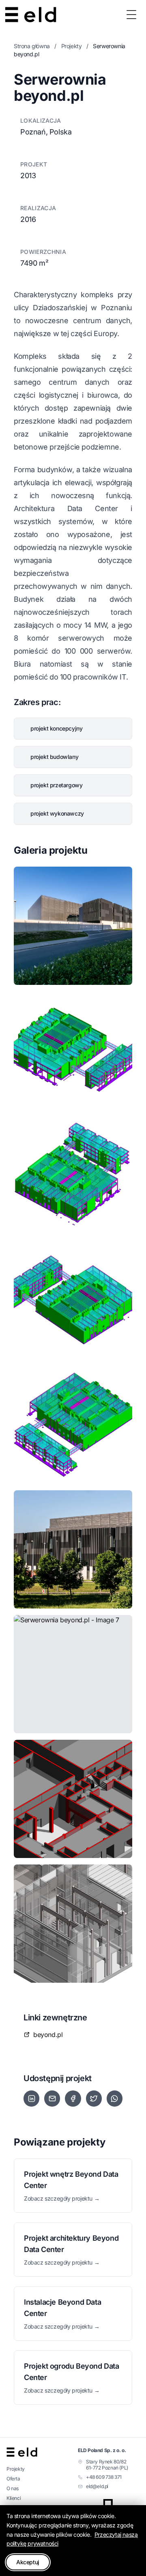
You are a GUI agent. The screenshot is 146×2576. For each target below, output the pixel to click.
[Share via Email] (52, 2099)
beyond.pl (48, 2035)
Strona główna (32, 46)
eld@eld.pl (97, 2486)
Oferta (13, 2479)
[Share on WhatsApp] (115, 2099)
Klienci (14, 2498)
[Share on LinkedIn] (31, 2099)
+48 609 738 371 (104, 2477)
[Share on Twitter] (94, 2099)
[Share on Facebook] (73, 2099)
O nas (13, 2488)
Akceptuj (28, 2562)
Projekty (72, 46)
